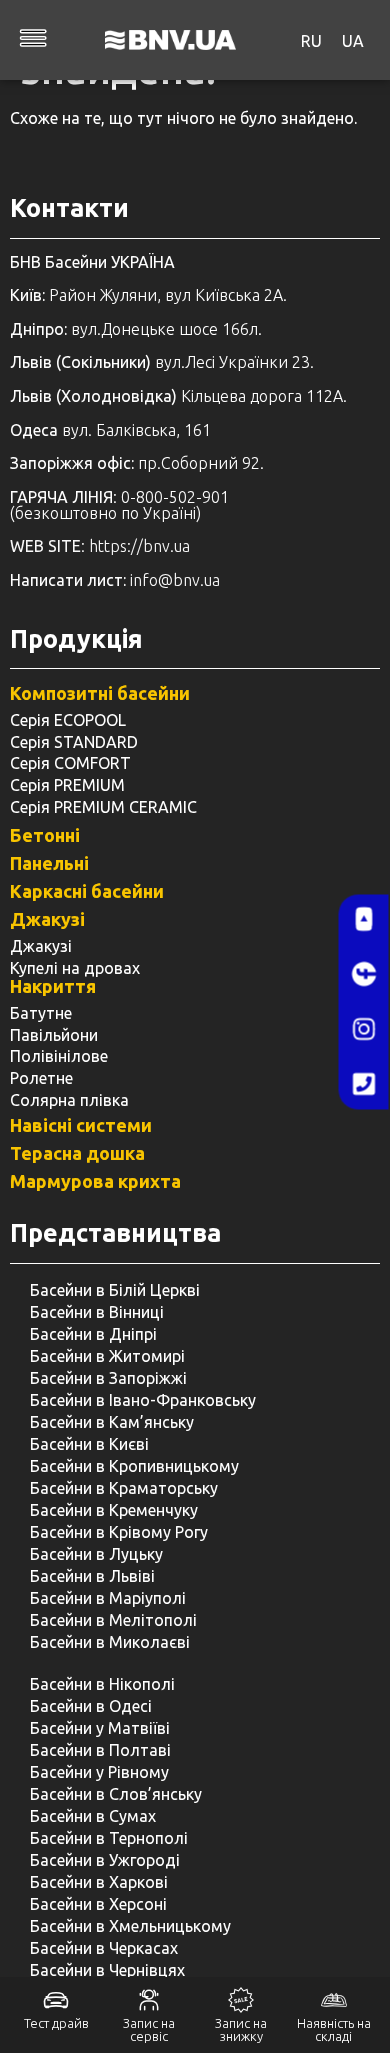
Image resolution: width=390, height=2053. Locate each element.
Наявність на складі (334, 2029)
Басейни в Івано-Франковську (143, 1400)
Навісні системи (81, 1125)
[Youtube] (364, 919)
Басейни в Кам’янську (112, 1422)
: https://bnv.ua (100, 546)
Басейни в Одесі (91, 1706)
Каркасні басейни (87, 891)
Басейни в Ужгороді (105, 1860)
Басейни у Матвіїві (100, 1728)
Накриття (53, 986)
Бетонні (45, 835)
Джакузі (47, 919)
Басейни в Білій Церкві (115, 1290)
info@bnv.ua (175, 580)
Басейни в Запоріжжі (108, 1378)
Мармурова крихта (95, 1181)
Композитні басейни (100, 693)
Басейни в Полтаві (100, 1750)
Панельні (49, 863)
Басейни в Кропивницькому (134, 1466)
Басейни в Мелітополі (113, 1620)
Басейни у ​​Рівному (99, 1772)
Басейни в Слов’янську (116, 1794)
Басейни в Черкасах (104, 1948)
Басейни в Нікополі (102, 1684)
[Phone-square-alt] (364, 1084)
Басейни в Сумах (93, 1816)
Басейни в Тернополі (109, 1838)
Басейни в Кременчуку (114, 1510)
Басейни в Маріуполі (108, 1598)
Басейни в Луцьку (96, 1554)
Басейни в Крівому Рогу (119, 1532)
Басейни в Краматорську (124, 1488)
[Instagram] (364, 1029)
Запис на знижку (241, 2029)
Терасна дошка (77, 1153)
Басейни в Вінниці (97, 1312)
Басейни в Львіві (92, 1576)
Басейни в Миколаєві (110, 1642)
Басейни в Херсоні (98, 1904)
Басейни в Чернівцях (107, 1970)
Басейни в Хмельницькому (130, 1926)
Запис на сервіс (149, 2029)
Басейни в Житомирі (107, 1356)
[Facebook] (364, 974)
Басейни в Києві (89, 1444)
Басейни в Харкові (99, 1882)
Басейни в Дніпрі (93, 1334)
